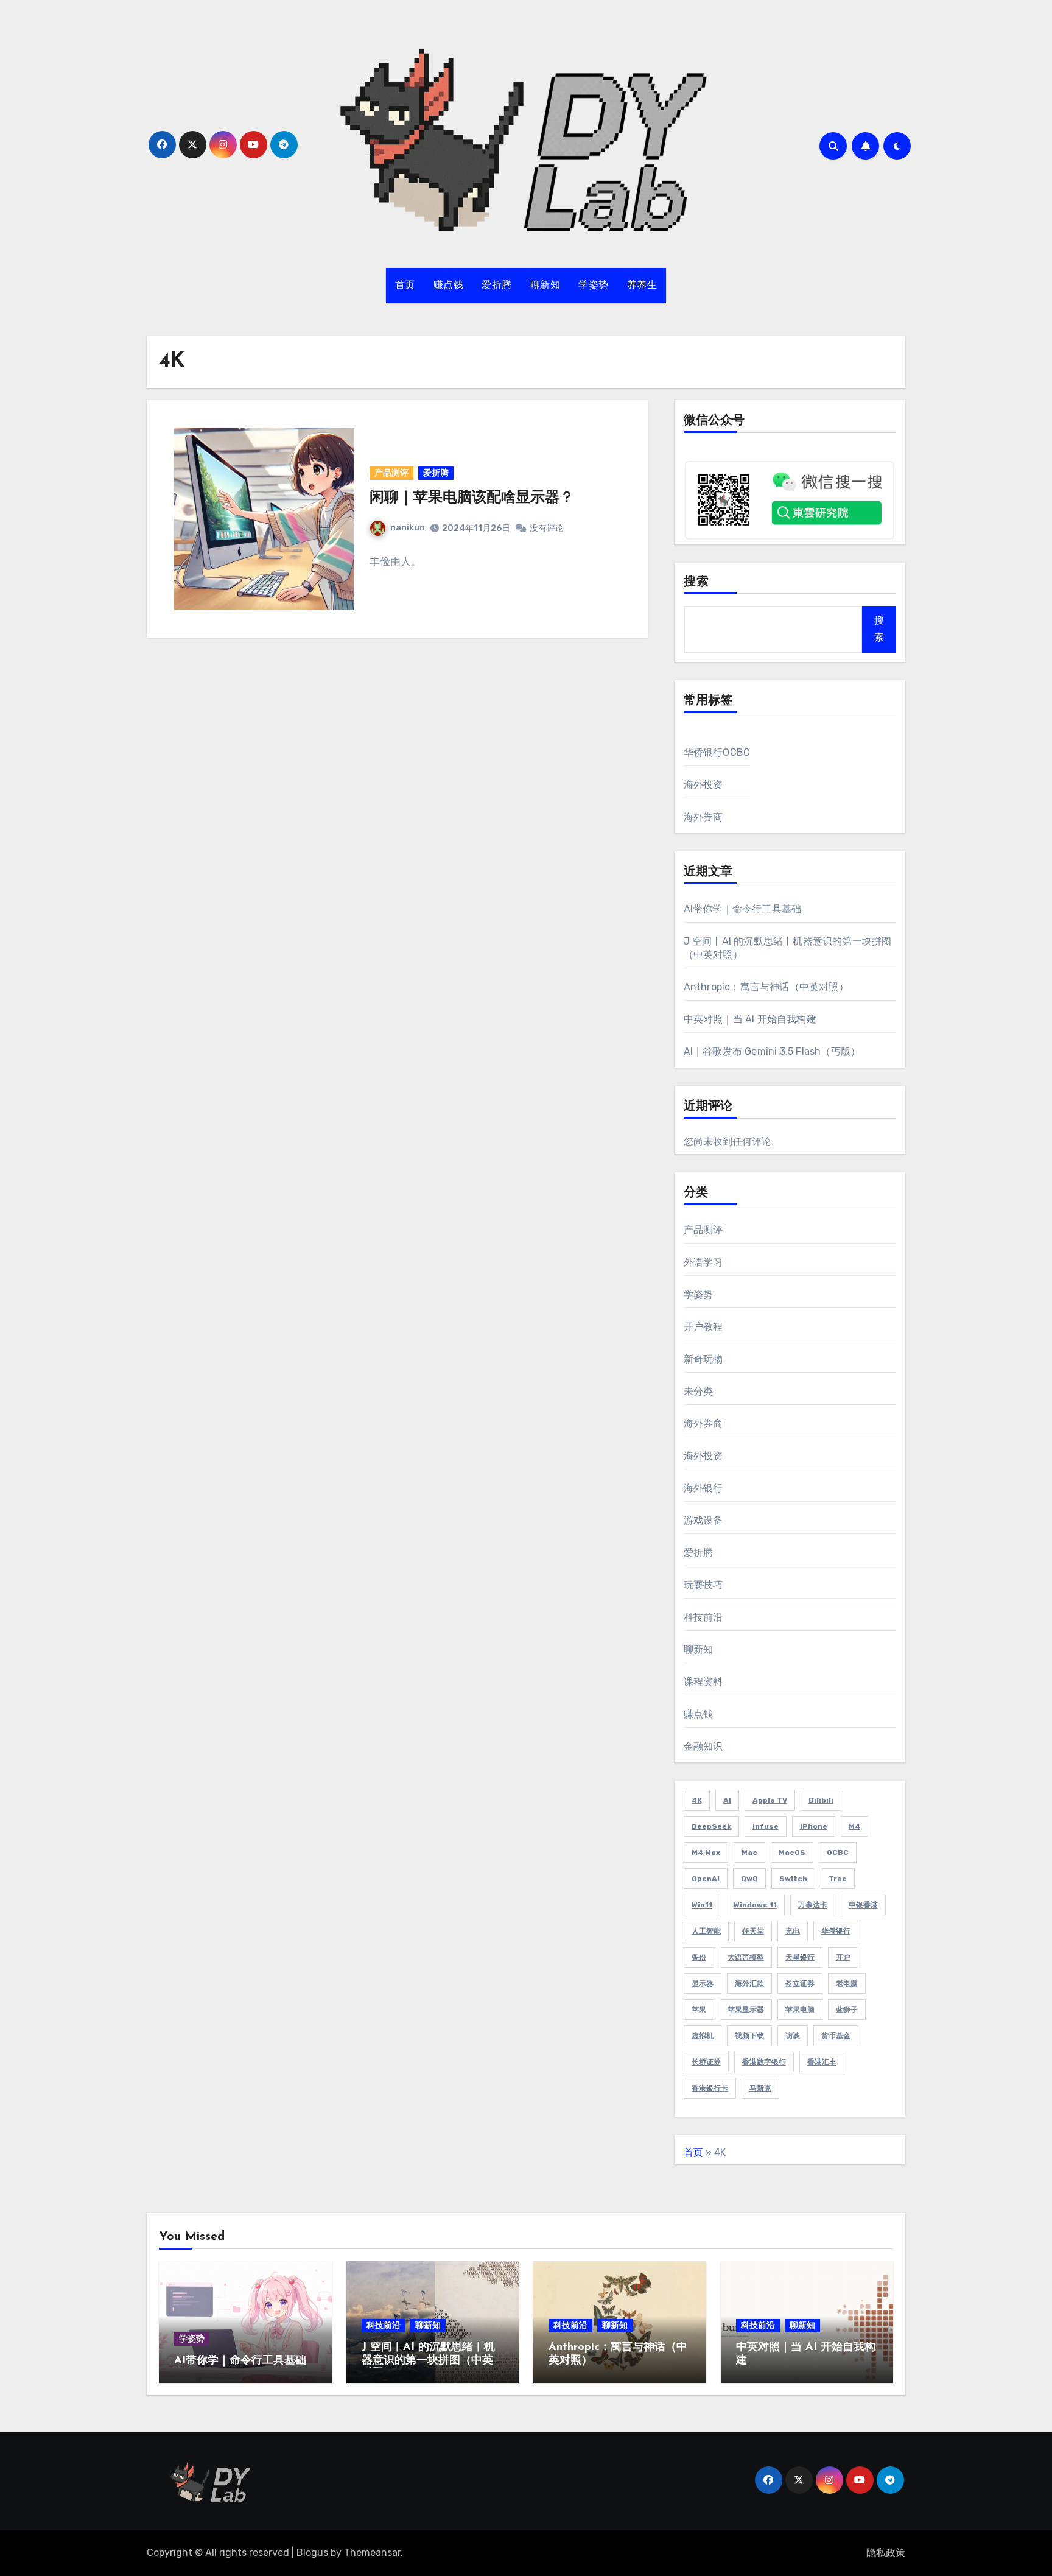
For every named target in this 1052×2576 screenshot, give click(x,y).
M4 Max (706, 1853)
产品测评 (391, 473)
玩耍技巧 (703, 1585)
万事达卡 (813, 1905)
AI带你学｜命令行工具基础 (743, 909)
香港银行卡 (710, 2088)
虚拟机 (703, 2036)
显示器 (703, 1983)
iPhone (814, 1826)
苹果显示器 (746, 2010)
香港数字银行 (764, 2062)
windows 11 (755, 1905)
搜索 (696, 582)
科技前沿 (703, 1617)
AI (727, 1800)
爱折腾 (497, 286)
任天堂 (753, 1931)
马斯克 (760, 2088)
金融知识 (703, 1746)
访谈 (793, 2036)
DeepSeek (711, 1826)
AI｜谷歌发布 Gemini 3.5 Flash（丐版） (772, 1051)
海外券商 (703, 817)
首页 (405, 286)
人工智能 (706, 1931)
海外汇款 (749, 1983)
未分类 (699, 1391)
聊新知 (545, 286)
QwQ (749, 1879)
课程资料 (703, 1682)
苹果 (699, 2010)
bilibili (821, 1800)
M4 (854, 1826)
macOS (792, 1853)
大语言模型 (746, 1957)
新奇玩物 (703, 1359)
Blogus (312, 2553)
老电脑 (847, 1983)
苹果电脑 (800, 2010)
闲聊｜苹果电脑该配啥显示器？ (472, 498)
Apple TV (770, 1800)
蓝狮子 (847, 2010)
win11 (702, 1905)
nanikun (408, 528)
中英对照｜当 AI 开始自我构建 (750, 1019)
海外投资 (703, 785)
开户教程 (703, 1327)
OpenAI (706, 1879)
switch (793, 1879)
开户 (843, 1957)
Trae (838, 1879)
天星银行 (800, 1957)
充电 (793, 1931)
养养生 (642, 286)
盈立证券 (800, 1983)
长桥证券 (706, 2062)
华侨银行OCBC (717, 752)
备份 (699, 1957)
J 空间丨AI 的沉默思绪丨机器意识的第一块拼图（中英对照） (428, 2361)
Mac (749, 1853)
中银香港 (863, 1905)
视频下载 (749, 2036)
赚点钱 (449, 286)
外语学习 (703, 1262)
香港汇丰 (822, 2062)
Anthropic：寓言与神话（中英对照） (766, 987)
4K (697, 1800)
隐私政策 (886, 2553)
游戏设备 (703, 1520)
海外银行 (703, 1488)
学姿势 (594, 286)
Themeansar (372, 2553)
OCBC (838, 1853)
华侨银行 (836, 1931)
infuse (766, 1826)
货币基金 (836, 2036)
